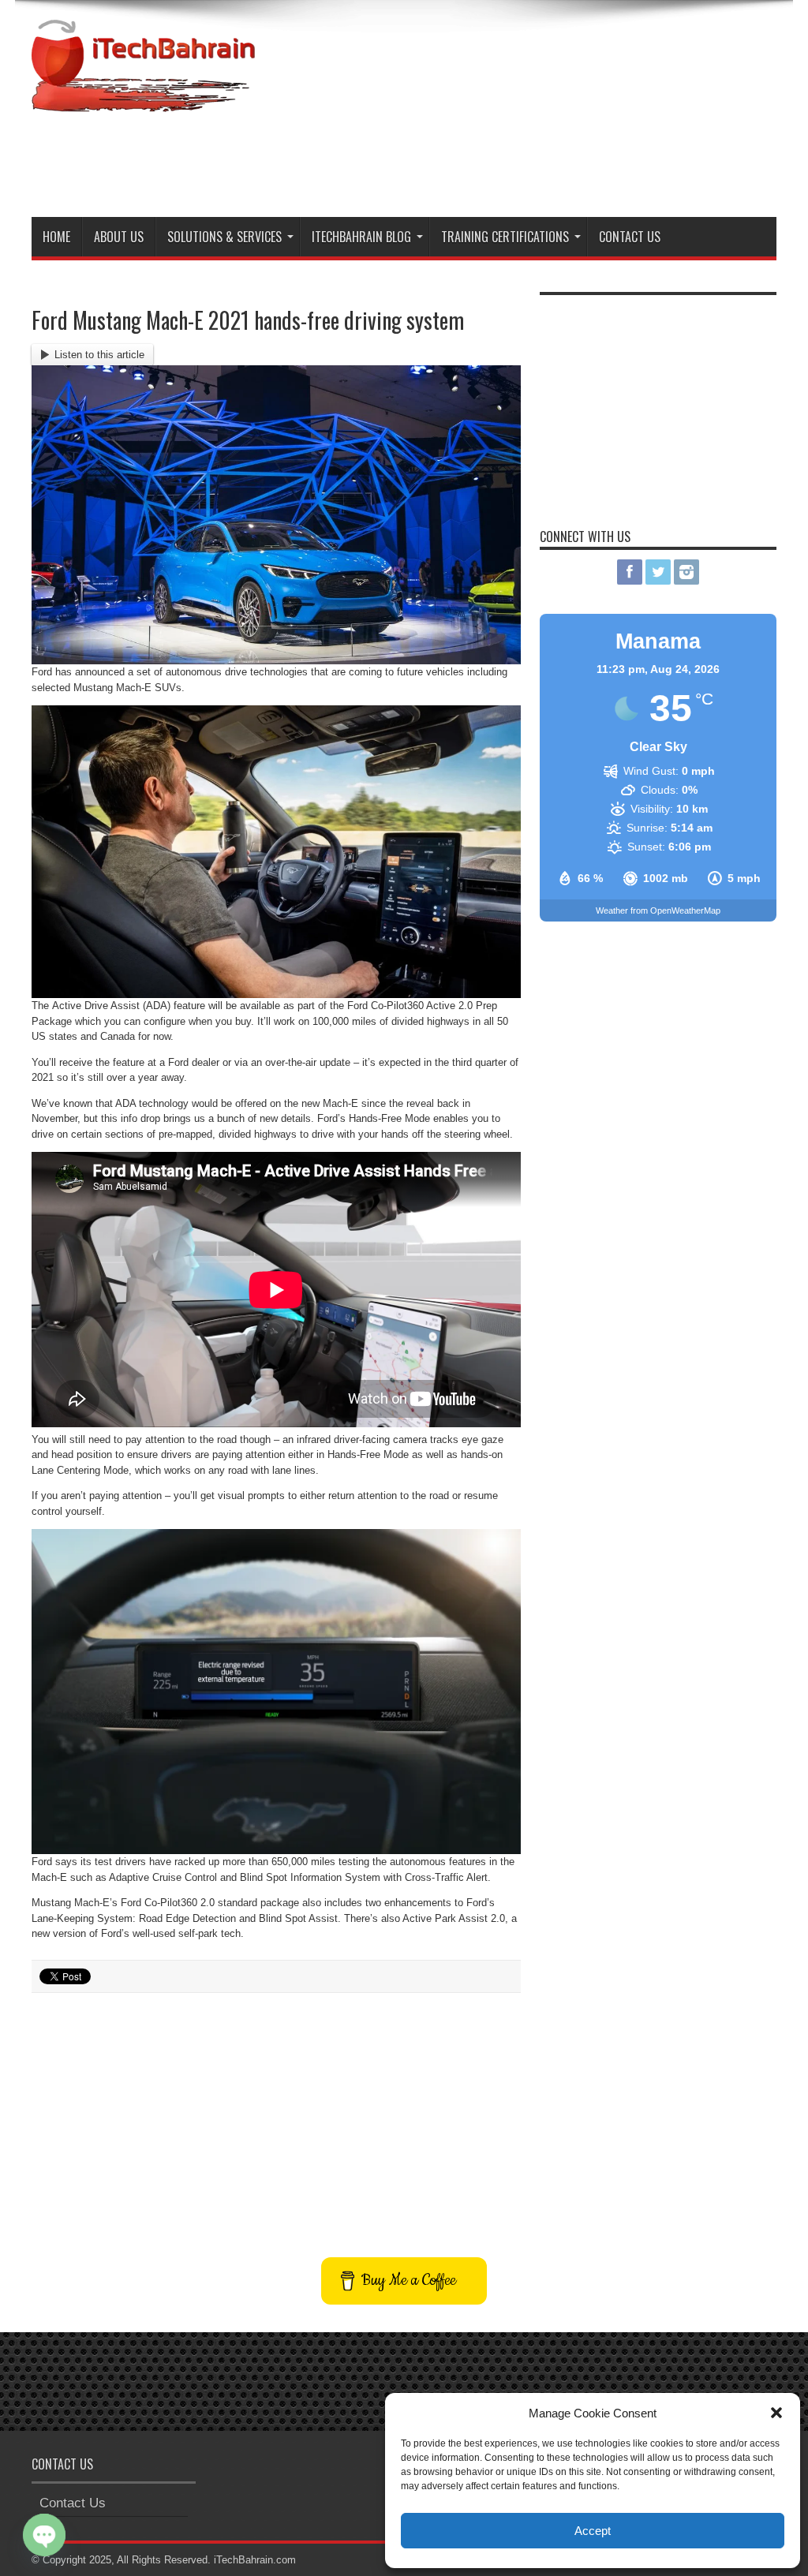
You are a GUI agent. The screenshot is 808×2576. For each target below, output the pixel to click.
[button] (776, 2413)
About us (119, 237)
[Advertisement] (489, 162)
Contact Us (630, 237)
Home (56, 237)
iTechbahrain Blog (361, 237)
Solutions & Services (224, 237)
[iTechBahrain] (143, 100)
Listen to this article (99, 355)
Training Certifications (505, 237)
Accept (593, 2531)
